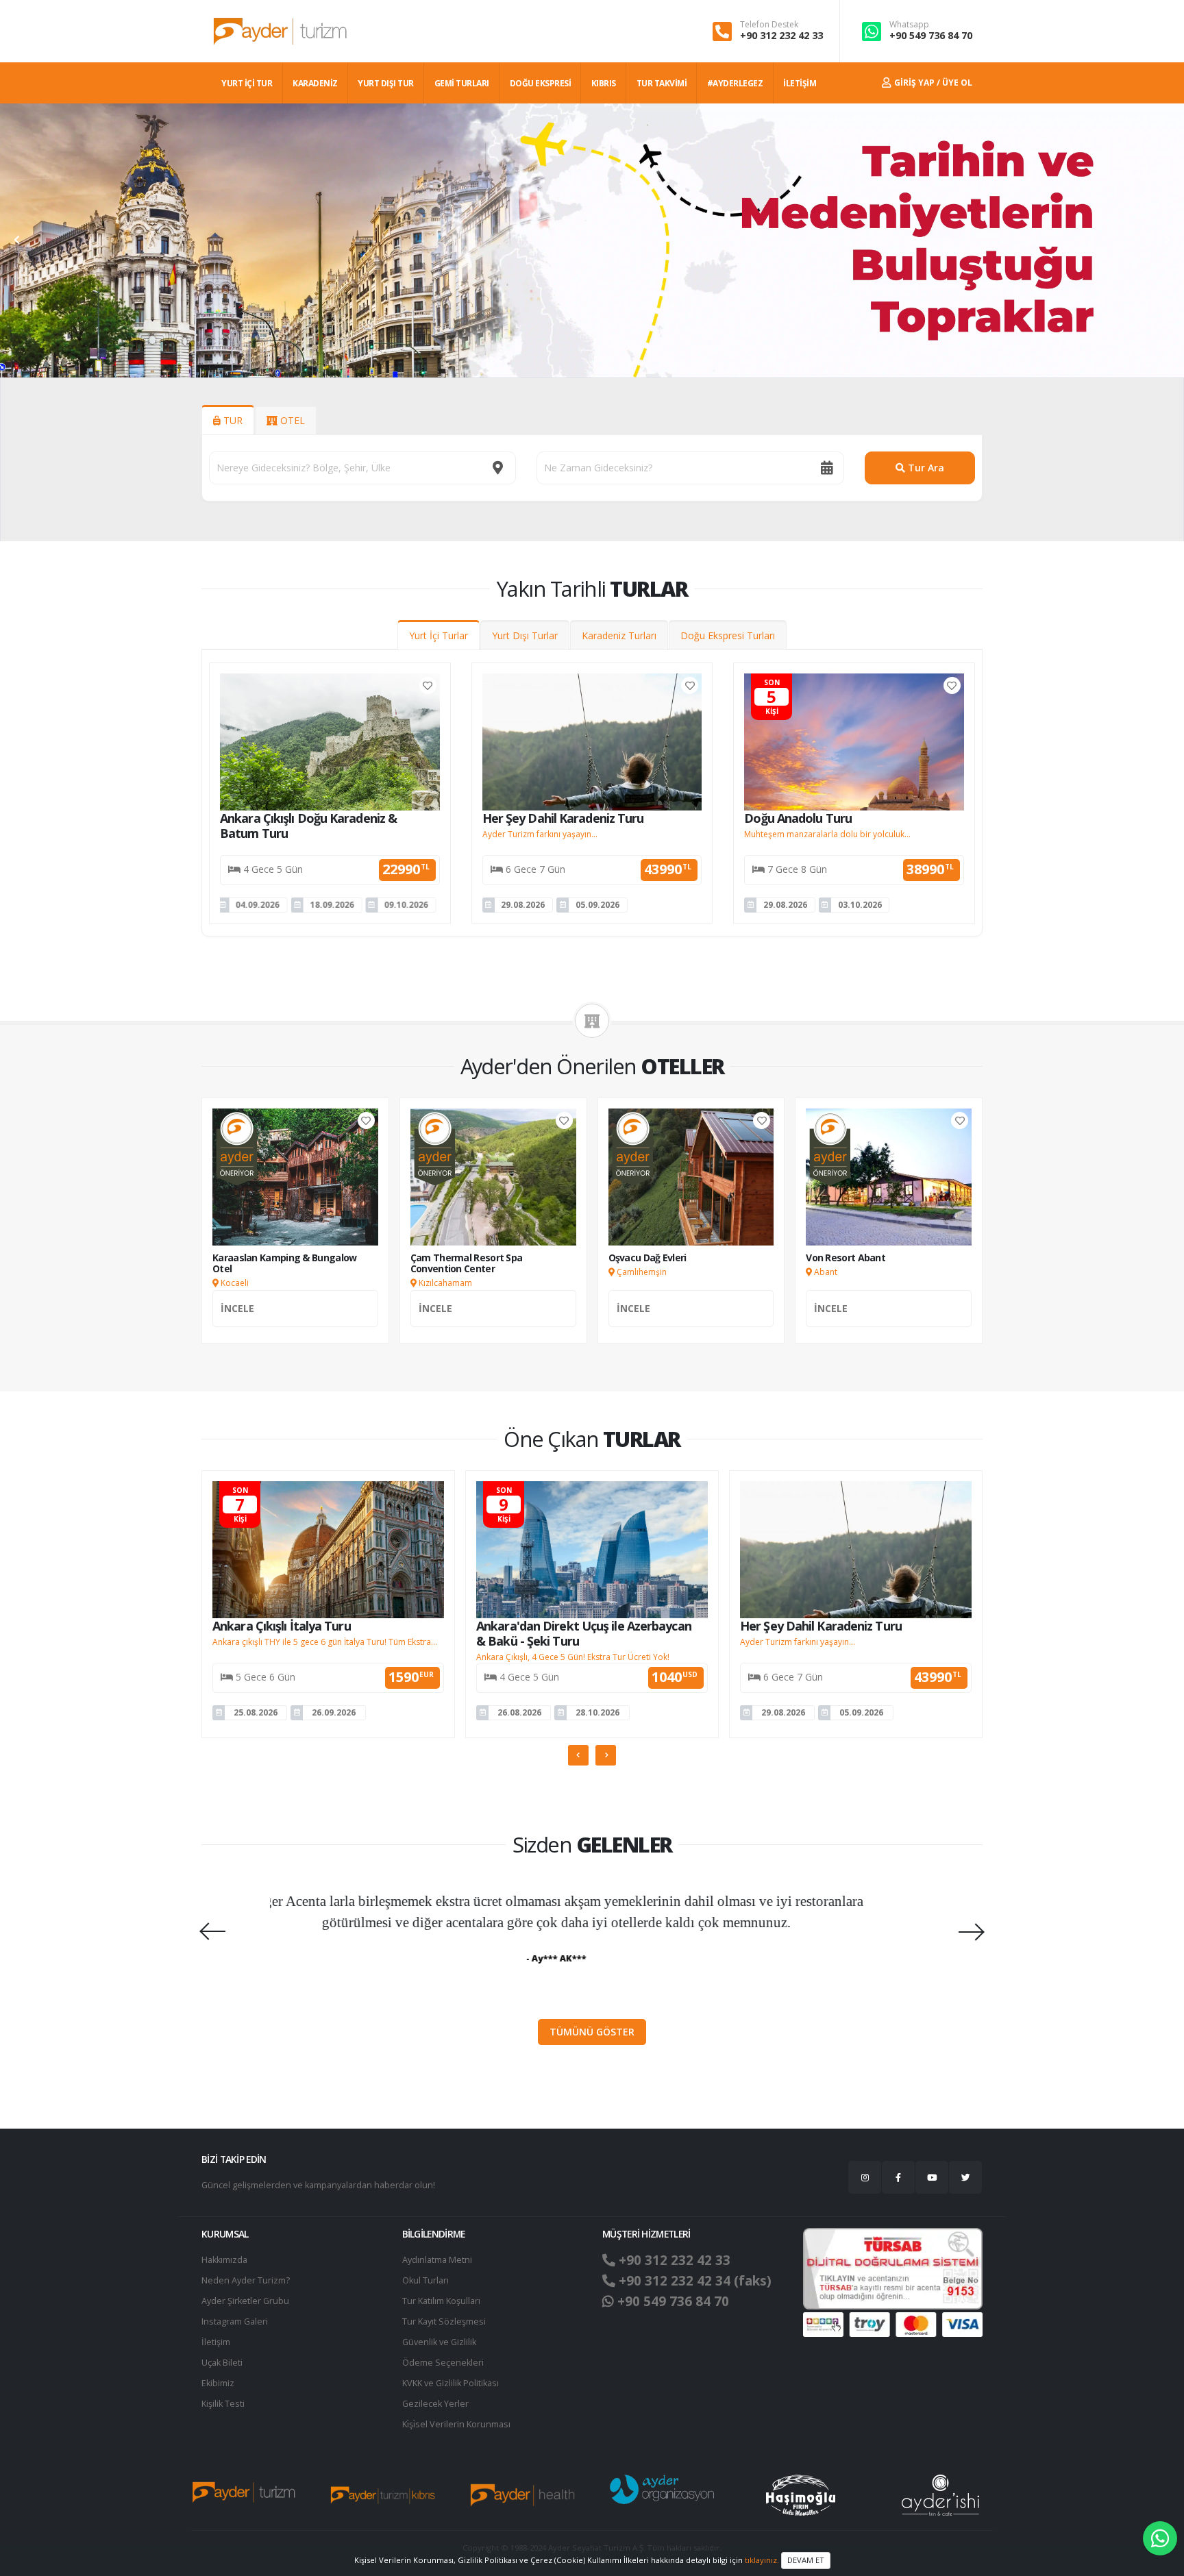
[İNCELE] (295, 1323)
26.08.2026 (519, 1712)
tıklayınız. (762, 2559)
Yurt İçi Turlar (439, 635)
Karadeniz (315, 83)
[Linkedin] (932, 2177)
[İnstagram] (865, 2177)
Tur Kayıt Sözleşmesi (444, 2321)
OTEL (291, 420)
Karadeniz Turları (619, 635)
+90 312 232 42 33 (781, 35)
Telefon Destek (769, 25)
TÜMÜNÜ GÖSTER (592, 2032)
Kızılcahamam (444, 1283)
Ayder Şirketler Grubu (245, 2301)
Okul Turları (425, 2280)
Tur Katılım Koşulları (441, 2301)
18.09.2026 (261, 905)
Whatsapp (909, 25)
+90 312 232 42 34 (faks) (693, 2281)
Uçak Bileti (222, 2363)
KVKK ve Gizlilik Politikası (451, 2383)
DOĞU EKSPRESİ (541, 83)
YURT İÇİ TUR (247, 83)
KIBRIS (604, 83)
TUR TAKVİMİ (662, 83)
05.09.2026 (597, 905)
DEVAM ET (806, 2560)
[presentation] (17, 240)
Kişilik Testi (223, 2404)
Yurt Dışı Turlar (525, 635)
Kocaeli (234, 1283)
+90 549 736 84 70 (931, 35)
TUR (232, 420)
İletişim (216, 2342)
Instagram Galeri (235, 2321)
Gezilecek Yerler (435, 2404)
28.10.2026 (597, 1712)
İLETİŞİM (800, 83)
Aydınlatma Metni (437, 2260)
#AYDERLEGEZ (735, 83)
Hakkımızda (224, 2260)
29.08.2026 (523, 905)
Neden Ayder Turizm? (246, 2280)
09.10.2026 (335, 905)
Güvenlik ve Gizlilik (439, 2342)
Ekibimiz (218, 2383)
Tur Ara (925, 468)
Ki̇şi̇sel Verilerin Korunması (456, 2424)
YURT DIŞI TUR (386, 83)
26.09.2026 (334, 1712)
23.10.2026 (410, 905)
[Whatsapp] (1160, 2538)
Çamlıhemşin (641, 1272)
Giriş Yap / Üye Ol (932, 83)
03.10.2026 (860, 905)
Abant (825, 1272)
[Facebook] (898, 2177)
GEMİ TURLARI (462, 83)
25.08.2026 (256, 1712)
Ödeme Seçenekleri (443, 2363)
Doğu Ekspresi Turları (728, 635)
